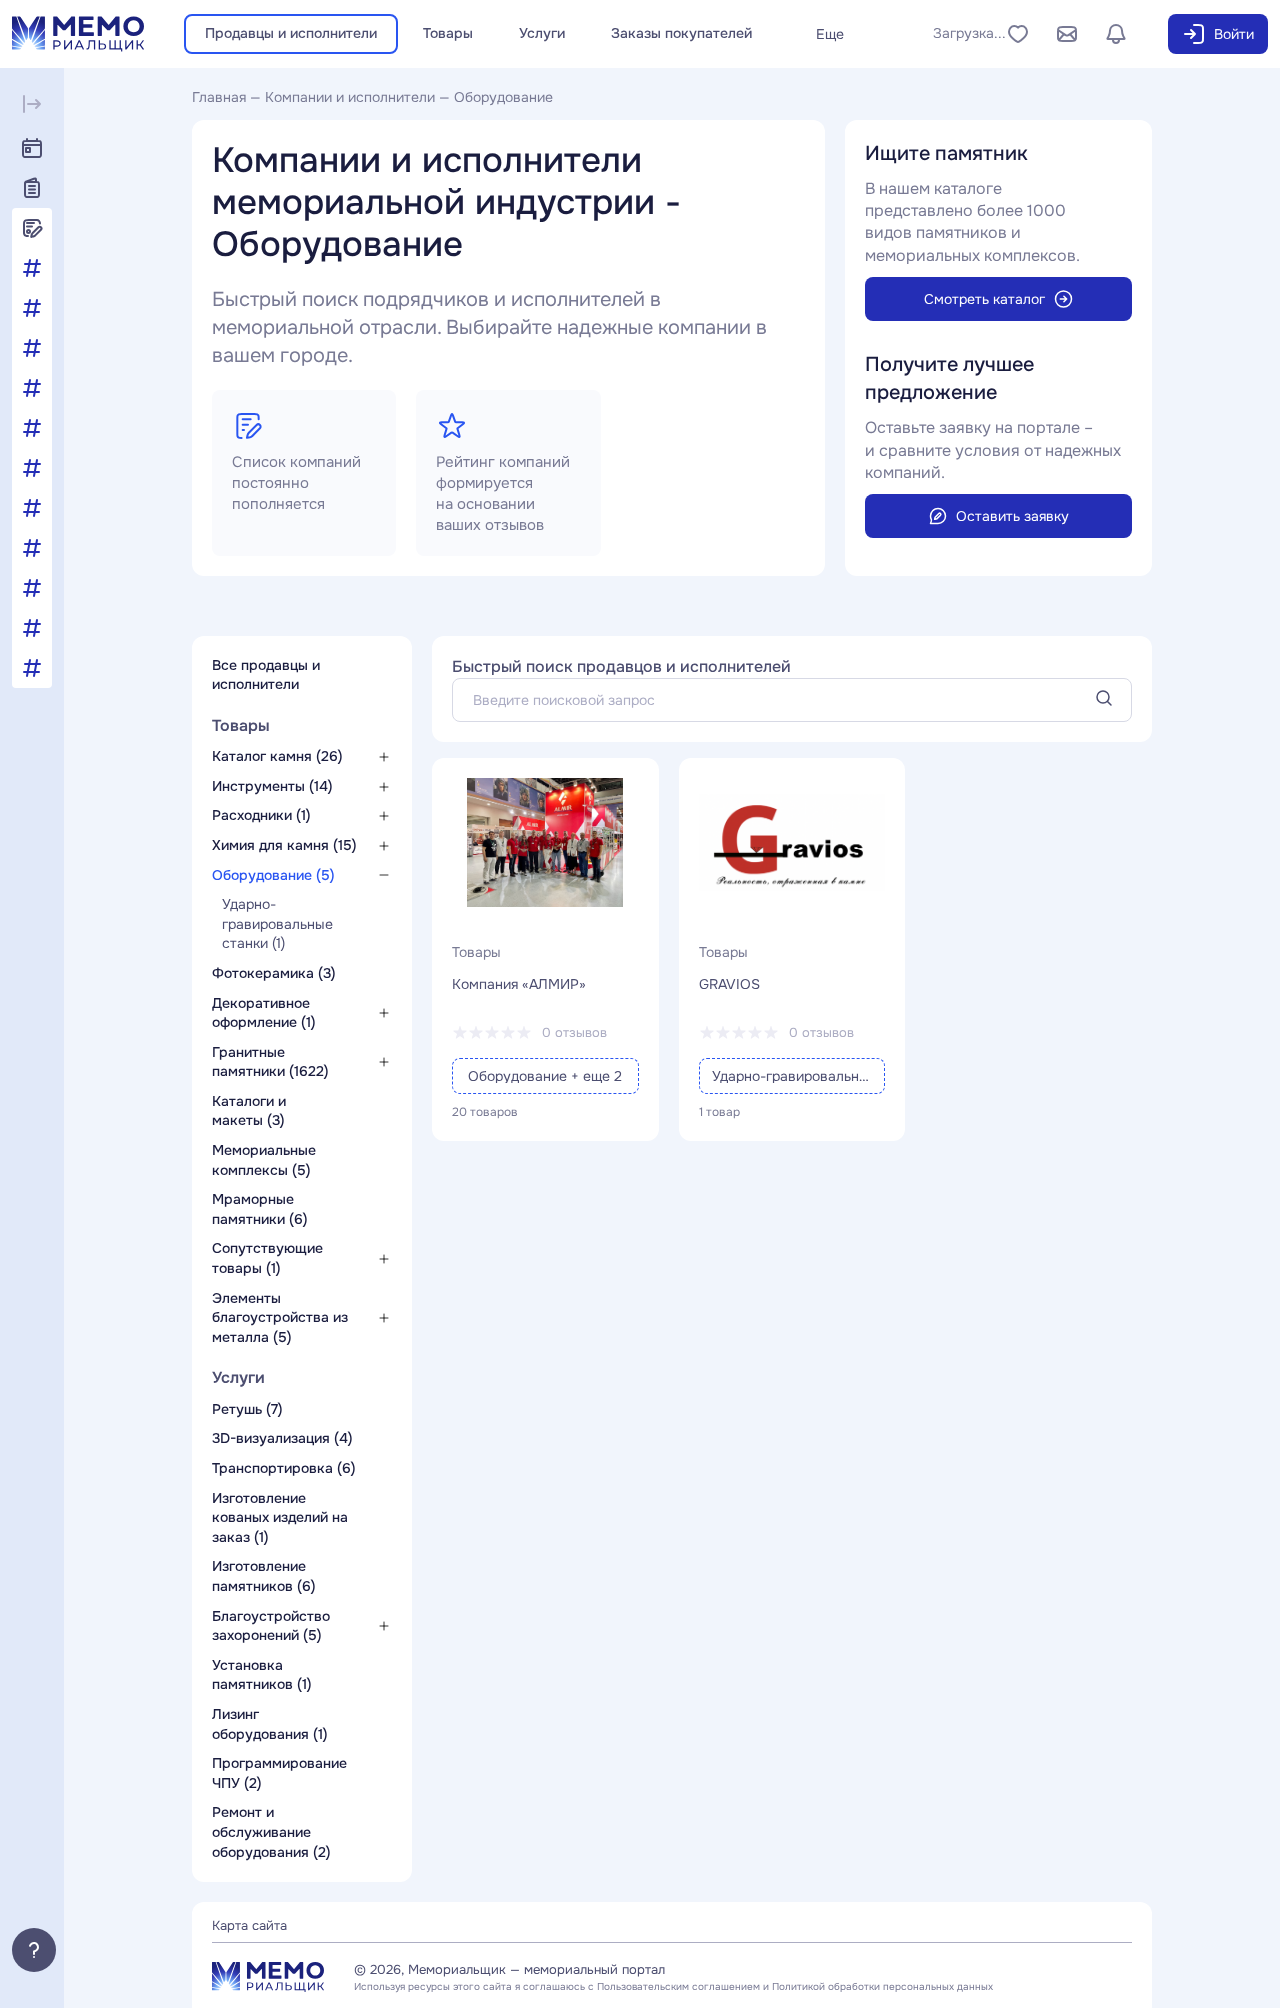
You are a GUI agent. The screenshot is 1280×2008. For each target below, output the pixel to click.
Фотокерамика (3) (274, 973)
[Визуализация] (32, 308)
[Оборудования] (32, 468)
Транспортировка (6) (284, 1468)
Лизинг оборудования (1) (270, 1724)
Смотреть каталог (984, 299)
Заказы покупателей (681, 33)
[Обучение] (32, 508)
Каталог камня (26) (277, 756)
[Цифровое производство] (32, 668)
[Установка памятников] (32, 628)
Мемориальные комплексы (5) (264, 1160)
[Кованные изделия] (32, 388)
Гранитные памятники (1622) (270, 1062)
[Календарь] (32, 148)
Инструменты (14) (272, 786)
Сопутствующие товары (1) (267, 1258)
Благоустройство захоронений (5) (271, 1626)
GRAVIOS (729, 984)
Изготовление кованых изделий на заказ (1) (280, 1517)
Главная (219, 97)
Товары (448, 33)
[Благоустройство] (32, 268)
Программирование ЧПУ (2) (279, 1773)
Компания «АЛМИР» (519, 984)
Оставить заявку (1012, 516)
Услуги (542, 33)
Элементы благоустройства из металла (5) (280, 1317)
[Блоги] (32, 228)
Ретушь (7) (247, 1409)
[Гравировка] (32, 348)
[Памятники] (32, 548)
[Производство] (32, 588)
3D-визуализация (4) (282, 1438)
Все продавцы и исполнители (266, 675)
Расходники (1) (261, 815)
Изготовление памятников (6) (264, 1576)
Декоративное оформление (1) (264, 1013)
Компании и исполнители (350, 97)
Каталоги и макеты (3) (249, 1111)
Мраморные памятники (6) (260, 1209)
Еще (830, 34)
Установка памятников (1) (262, 1675)
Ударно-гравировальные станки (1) (277, 923)
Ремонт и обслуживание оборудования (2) (271, 1831)
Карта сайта (249, 1925)
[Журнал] (32, 188)
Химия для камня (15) (284, 845)
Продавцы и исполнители (291, 33)
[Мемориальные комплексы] (32, 428)
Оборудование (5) (273, 875)
